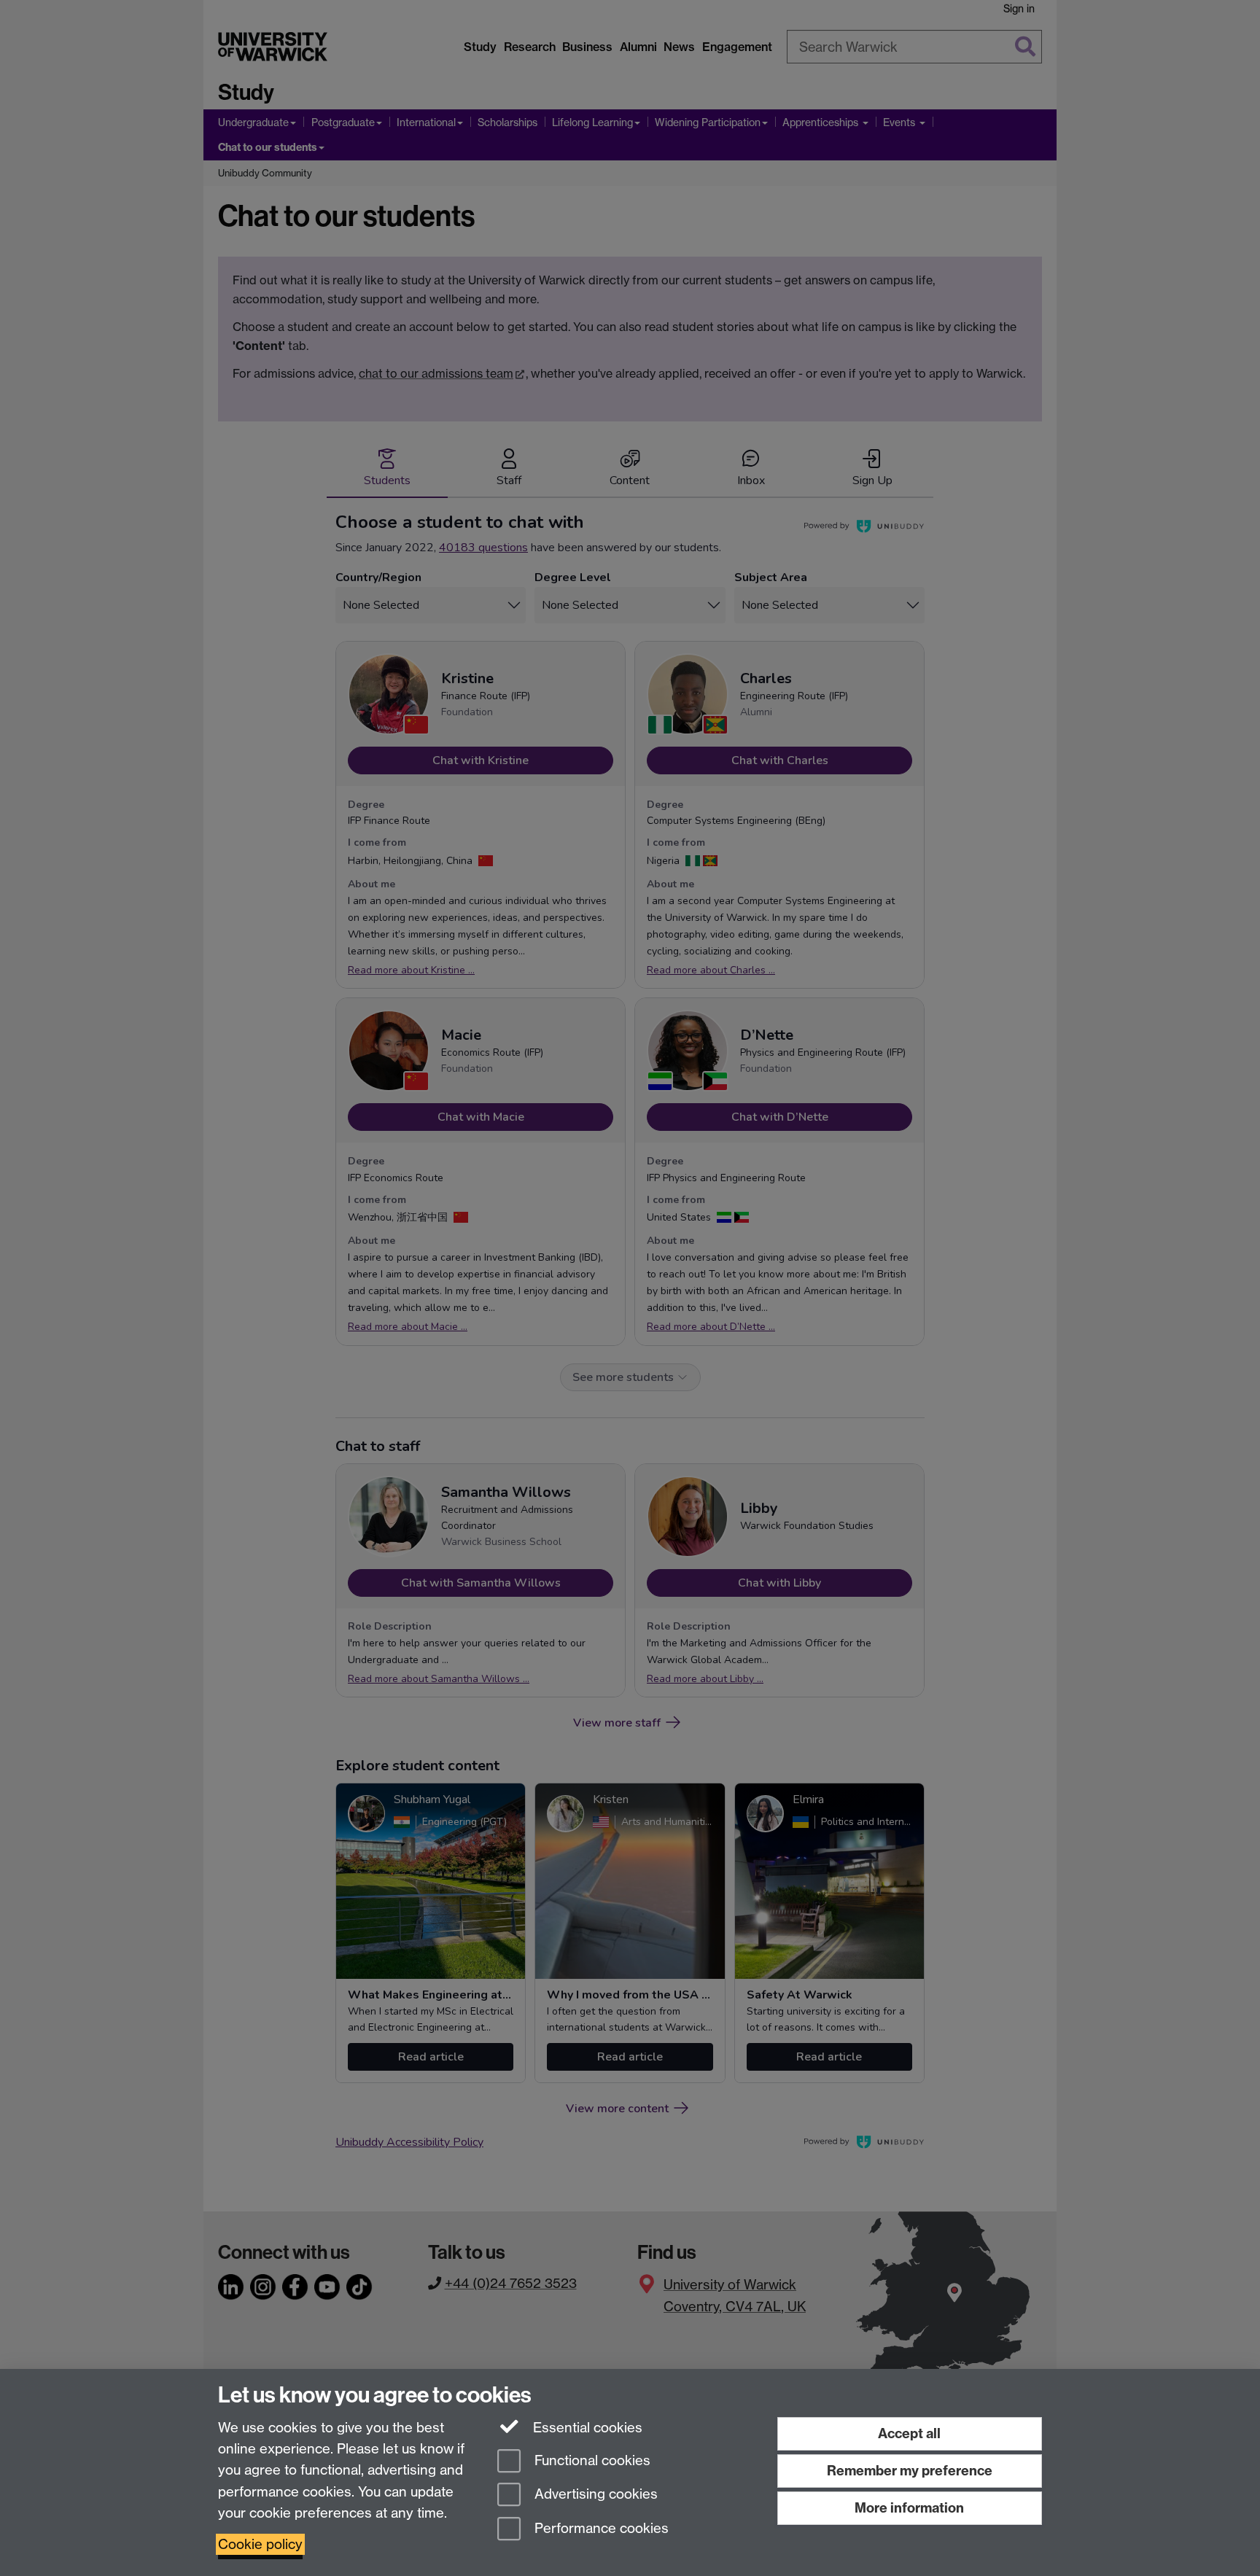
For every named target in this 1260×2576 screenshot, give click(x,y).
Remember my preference (910, 2471)
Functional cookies (591, 2460)
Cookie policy (260, 2544)
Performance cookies (600, 2529)
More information (909, 2508)
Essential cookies (586, 2428)
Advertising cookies (594, 2495)
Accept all (909, 2433)
